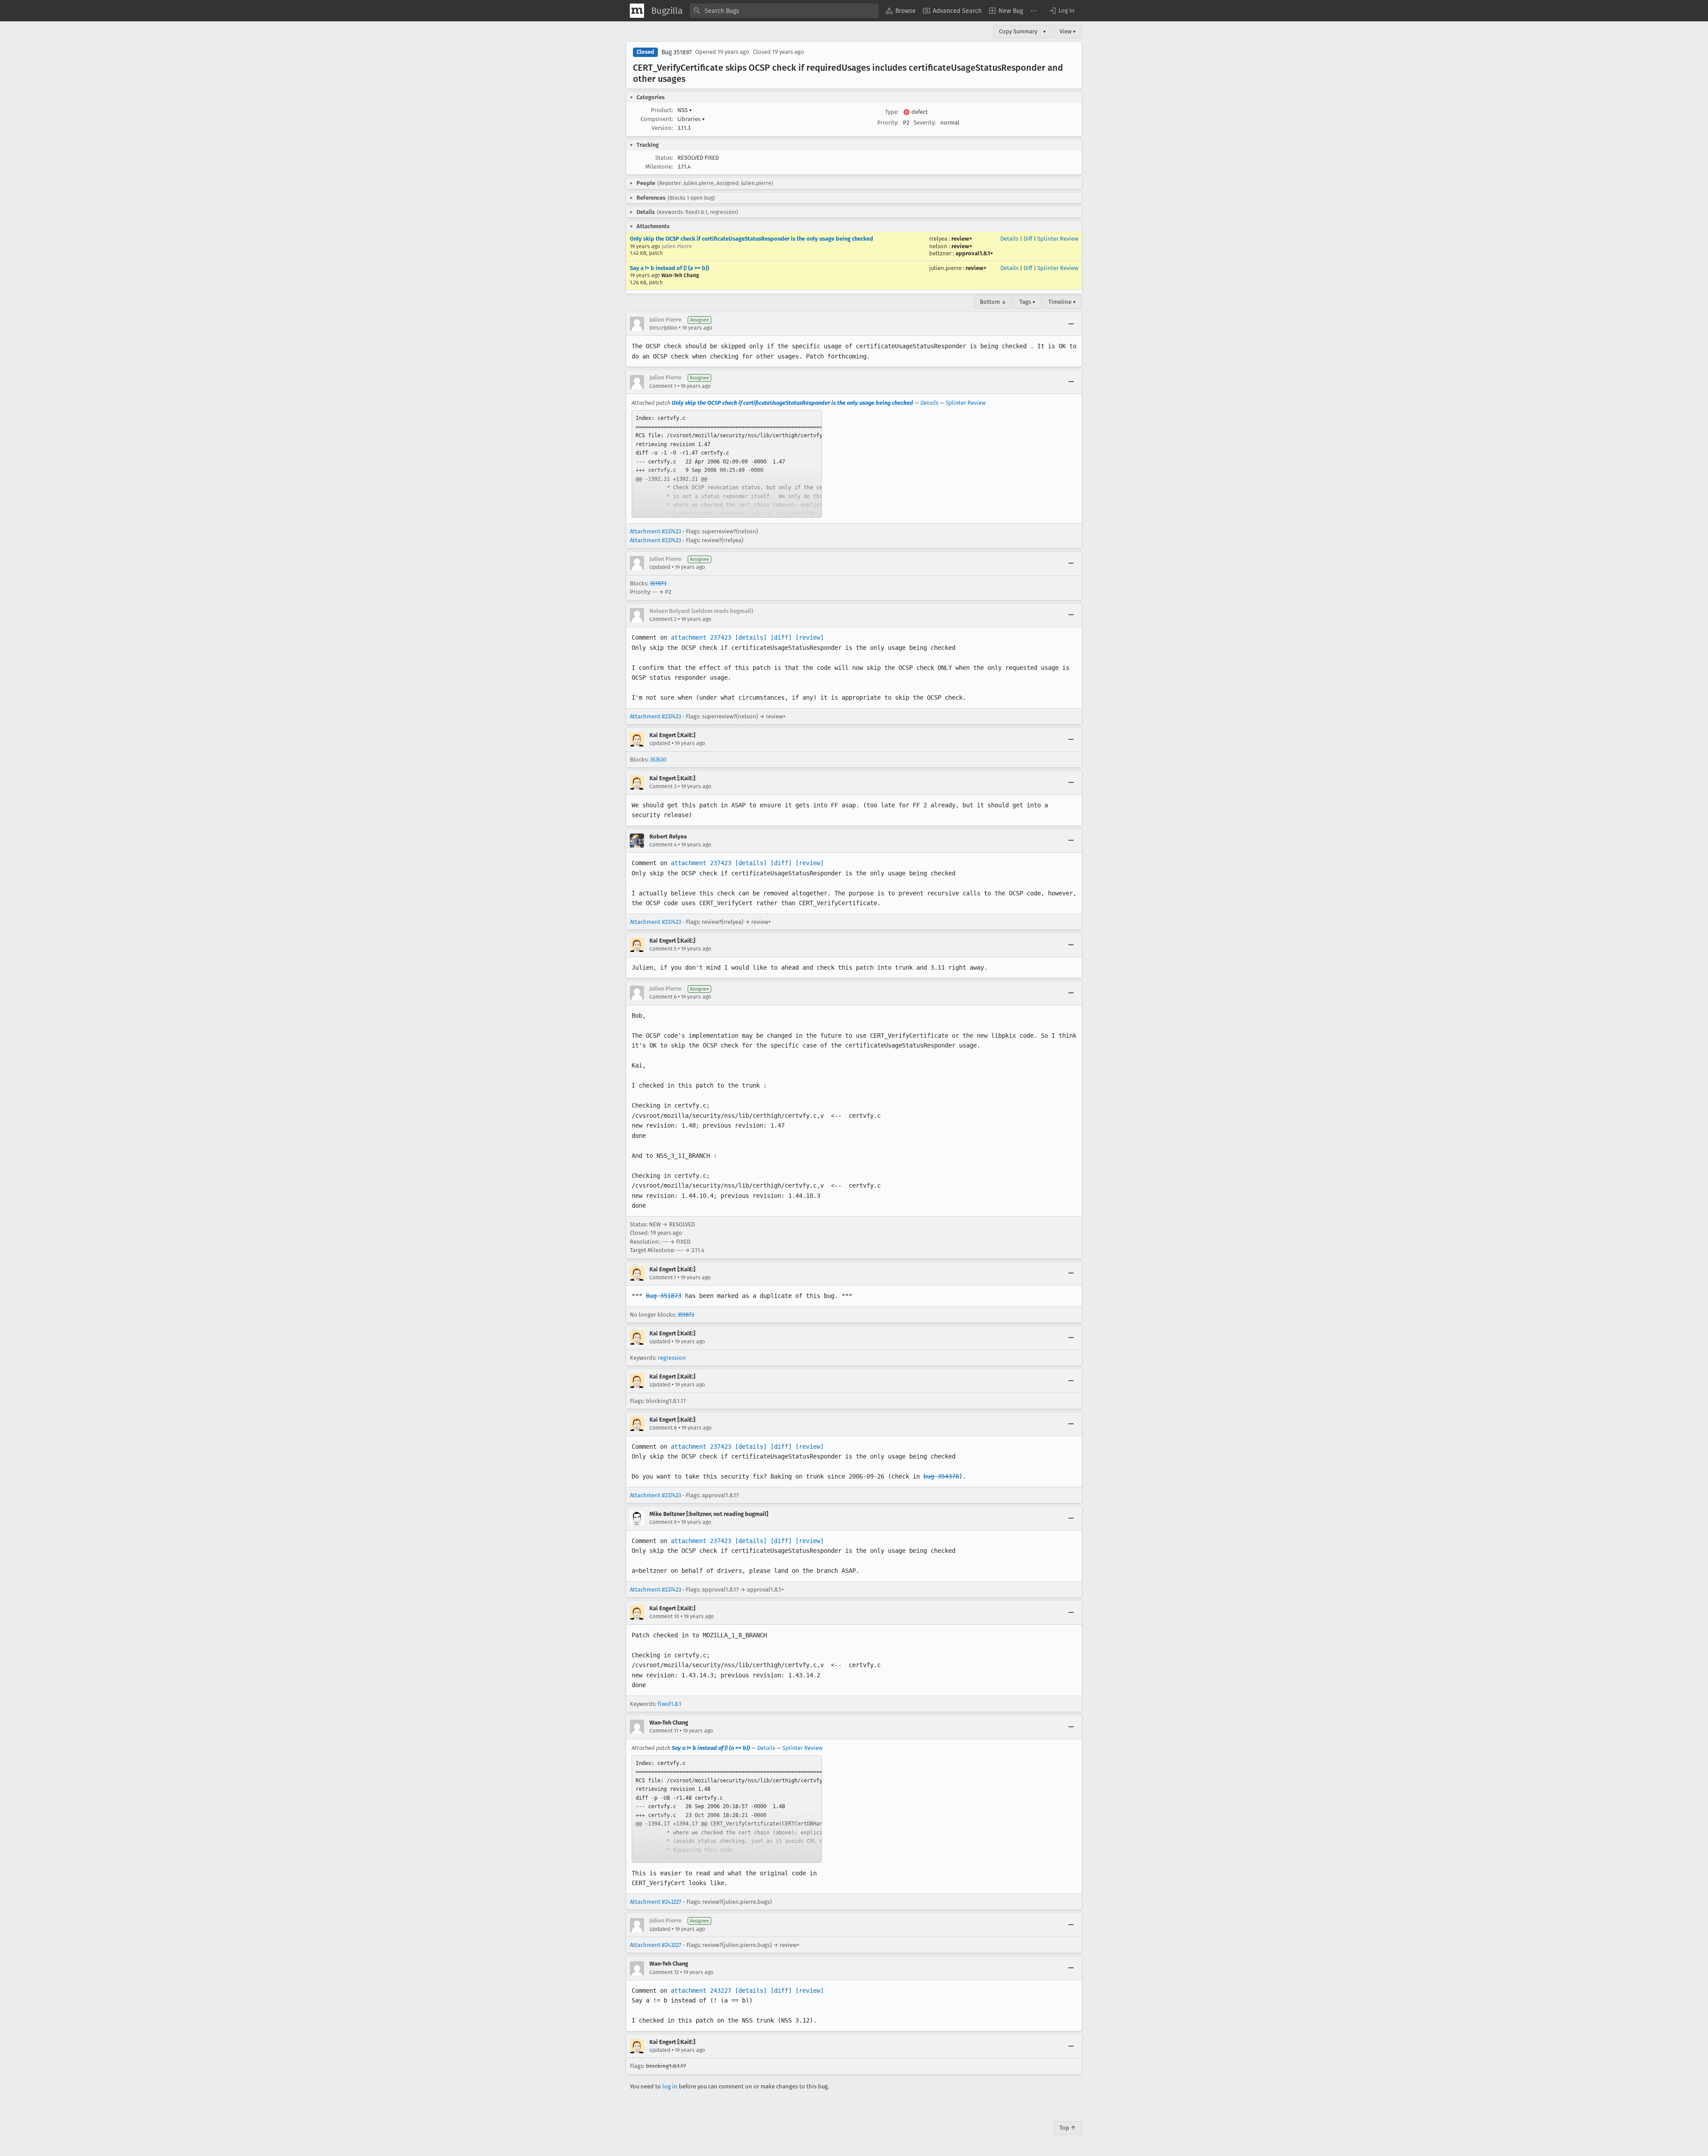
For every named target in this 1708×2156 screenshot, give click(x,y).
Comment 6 (663, 997)
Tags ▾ (1027, 302)
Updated (660, 567)
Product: (662, 110)
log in (670, 2086)
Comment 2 (663, 619)
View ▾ (1068, 31)
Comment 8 (663, 1428)
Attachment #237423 (655, 531)
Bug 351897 (677, 52)
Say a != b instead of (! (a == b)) (669, 268)
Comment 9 (663, 1522)
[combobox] (784, 11)
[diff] (781, 637)
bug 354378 (941, 1476)
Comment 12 (664, 1972)
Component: (657, 119)
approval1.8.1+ (974, 253)
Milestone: (659, 167)
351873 (658, 583)
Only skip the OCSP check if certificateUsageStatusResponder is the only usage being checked (751, 239)
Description (663, 328)
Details (1009, 239)
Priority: (888, 123)
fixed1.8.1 (670, 1704)
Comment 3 (663, 786)
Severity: (925, 123)
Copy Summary (1018, 31)
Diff (1028, 239)
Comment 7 (663, 1277)
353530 (658, 760)
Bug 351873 (664, 1296)
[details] (751, 637)
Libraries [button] (691, 119)
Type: (892, 112)
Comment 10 (664, 1616)
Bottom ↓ (993, 302)
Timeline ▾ (1062, 302)
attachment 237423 (701, 637)
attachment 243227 (701, 1991)
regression (672, 1358)
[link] (727, 464)
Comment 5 (663, 949)
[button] (1061, 11)
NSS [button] (685, 110)
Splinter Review (1058, 239)
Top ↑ (1068, 2128)
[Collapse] (1071, 324)
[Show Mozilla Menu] (637, 11)
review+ (962, 239)
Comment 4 (663, 845)
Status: (664, 158)
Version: (662, 128)
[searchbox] (784, 11)
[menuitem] (901, 11)
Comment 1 (663, 386)
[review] (810, 637)
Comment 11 (664, 1731)
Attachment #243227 (656, 1902)
